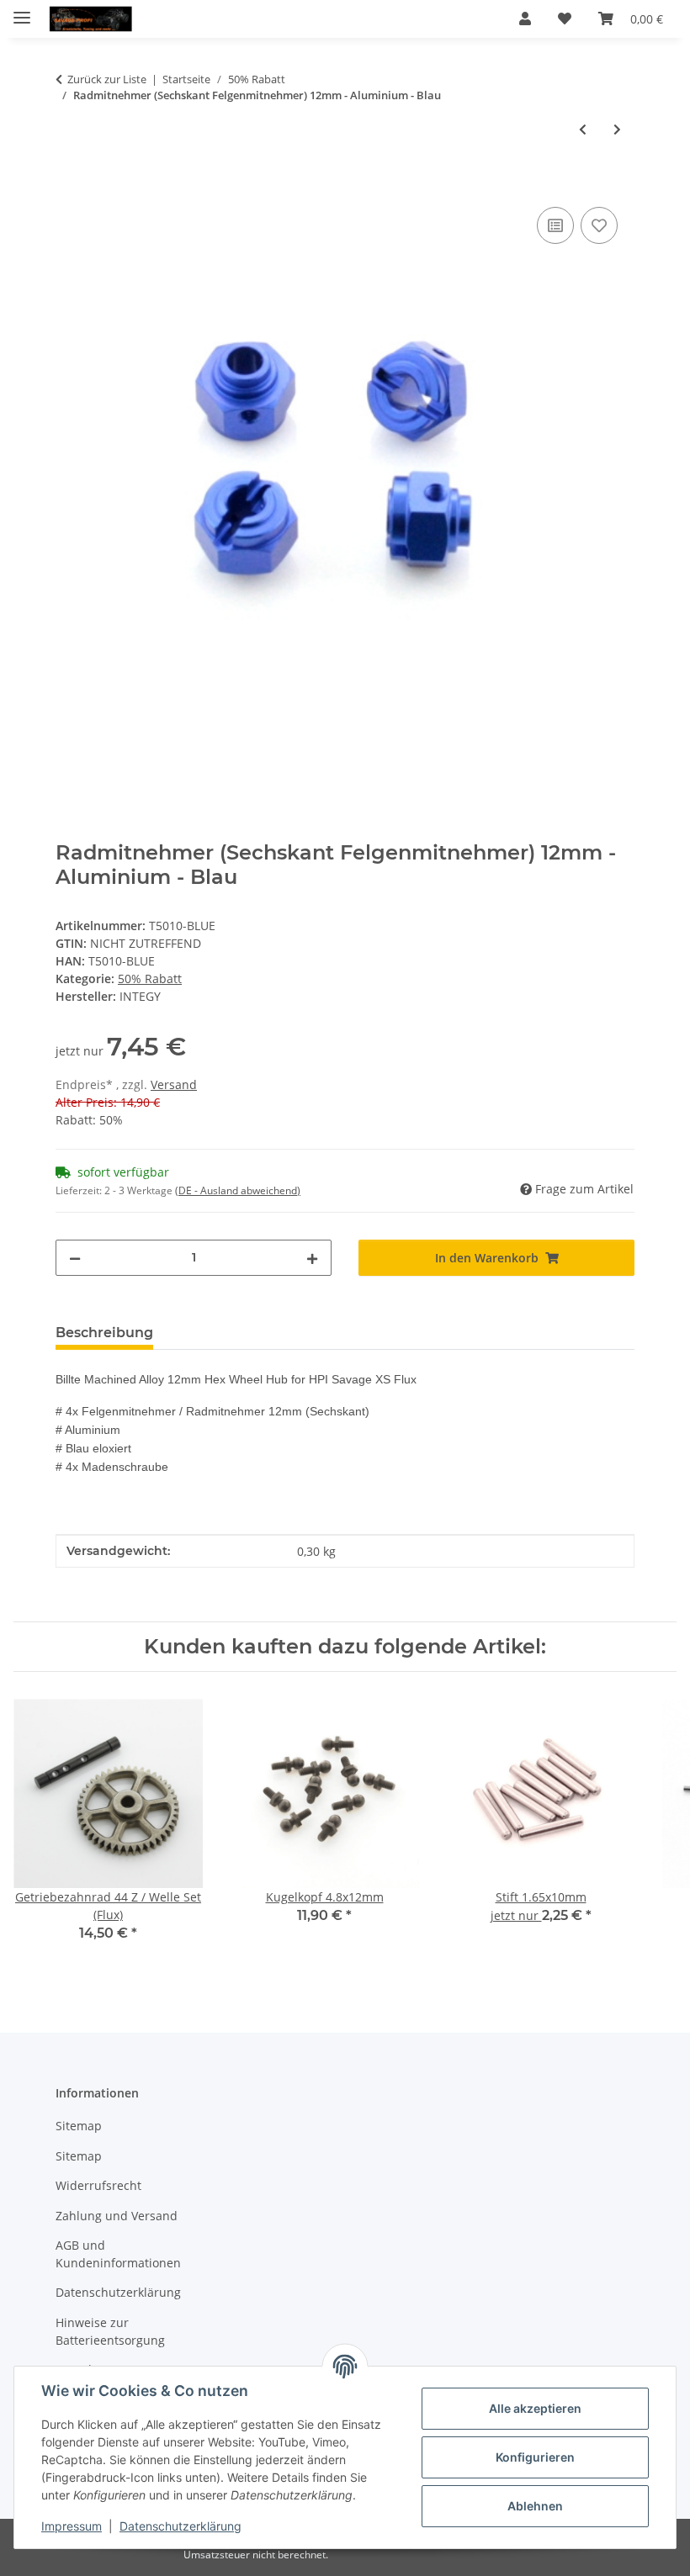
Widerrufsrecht (98, 2185)
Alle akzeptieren (535, 2408)
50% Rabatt (150, 979)
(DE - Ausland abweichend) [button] (238, 1190)
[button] (525, 19)
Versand (174, 1084)
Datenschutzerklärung (180, 2526)
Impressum (72, 2526)
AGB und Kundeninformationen (118, 2254)
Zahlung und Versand (117, 2216)
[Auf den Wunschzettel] (599, 225)
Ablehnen (535, 2506)
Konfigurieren (535, 2457)
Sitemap (79, 2126)
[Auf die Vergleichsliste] (555, 225)
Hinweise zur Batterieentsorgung (110, 2331)
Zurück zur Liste (107, 79)
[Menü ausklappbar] (22, 11)
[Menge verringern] (75, 1258)
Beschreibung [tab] (104, 1333)
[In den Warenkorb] (69, 184)
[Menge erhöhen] (312, 1258)
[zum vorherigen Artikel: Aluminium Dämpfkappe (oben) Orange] (583, 129)
